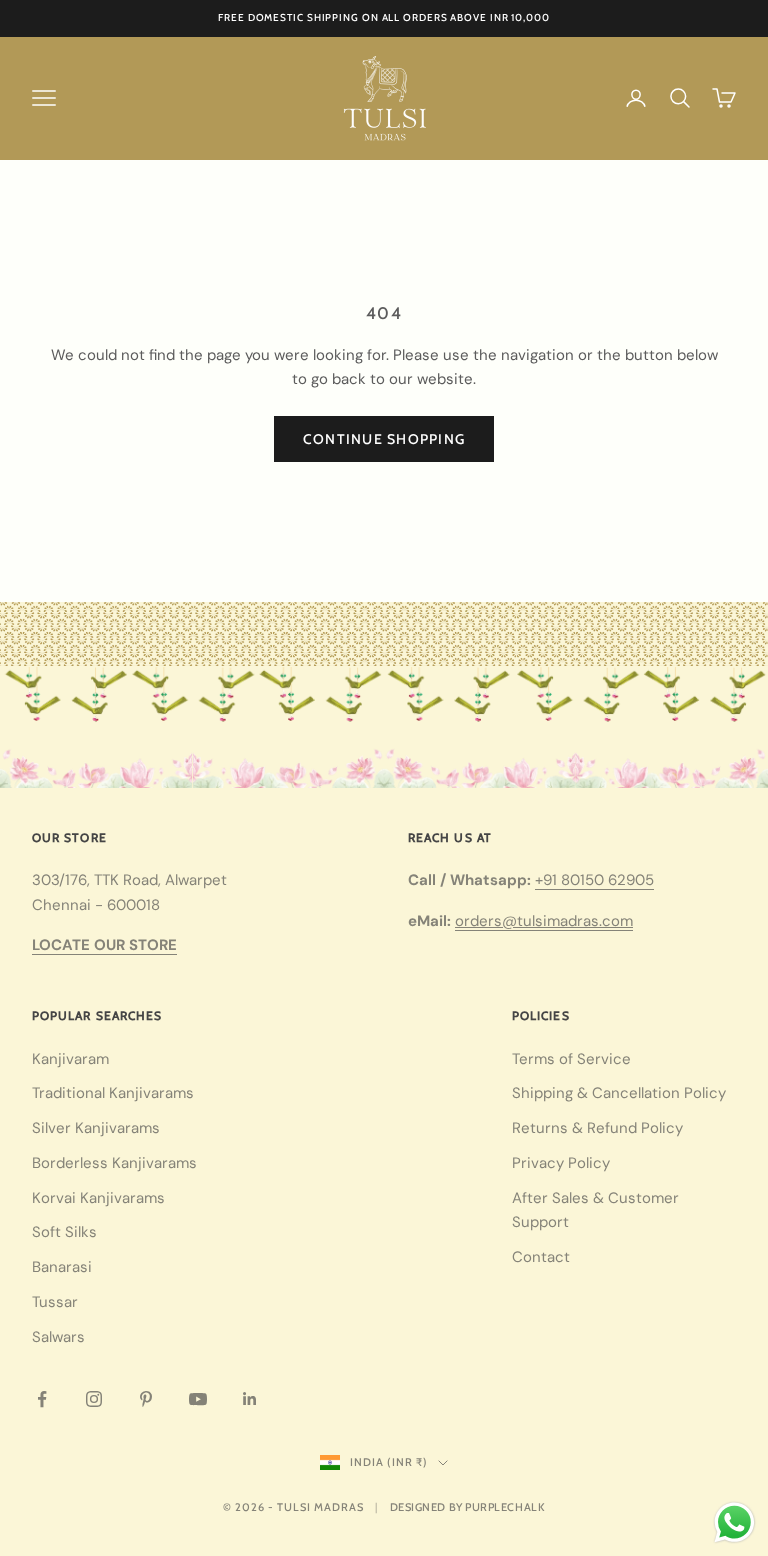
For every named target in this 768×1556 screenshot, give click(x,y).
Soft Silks (64, 1232)
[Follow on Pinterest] (146, 1399)
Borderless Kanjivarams (114, 1163)
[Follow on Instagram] (94, 1399)
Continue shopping (384, 439)
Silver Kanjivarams (96, 1128)
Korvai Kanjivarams (98, 1198)
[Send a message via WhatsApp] (734, 1522)
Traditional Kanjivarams (113, 1093)
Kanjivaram (70, 1059)
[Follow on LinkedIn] (250, 1399)
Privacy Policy (561, 1163)
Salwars (58, 1337)
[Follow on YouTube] (198, 1399)
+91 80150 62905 (594, 880)
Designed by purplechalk (468, 1507)
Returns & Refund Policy (597, 1128)
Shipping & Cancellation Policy (619, 1093)
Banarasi (62, 1267)
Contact (541, 1257)
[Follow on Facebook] (42, 1399)
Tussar (55, 1302)
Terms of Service (571, 1059)
